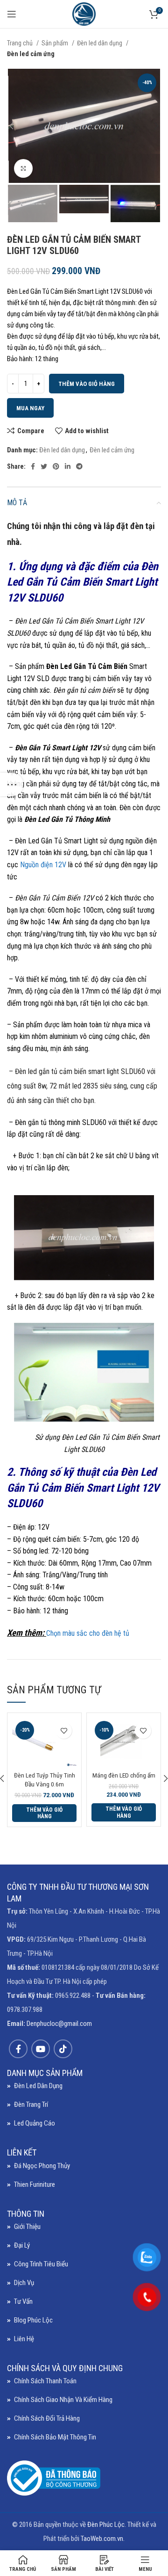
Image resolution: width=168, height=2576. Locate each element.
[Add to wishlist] (64, 1731)
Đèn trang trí (31, 2104)
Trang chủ (21, 43)
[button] (44, 1813)
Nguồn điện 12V (43, 865)
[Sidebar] (12, 784)
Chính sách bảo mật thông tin (55, 2437)
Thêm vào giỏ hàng (87, 384)
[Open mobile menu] (12, 14)
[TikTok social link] (63, 2049)
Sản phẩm (56, 43)
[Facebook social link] (33, 466)
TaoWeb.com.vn (102, 2539)
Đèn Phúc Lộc (106, 2525)
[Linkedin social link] (68, 466)
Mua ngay (30, 408)
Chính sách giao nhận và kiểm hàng (63, 2400)
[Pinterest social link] (56, 466)
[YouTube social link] (41, 2049)
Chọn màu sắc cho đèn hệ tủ (88, 1633)
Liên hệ (24, 2339)
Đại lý (22, 2245)
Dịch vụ (24, 2283)
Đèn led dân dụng (100, 43)
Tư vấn (23, 2301)
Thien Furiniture (35, 2184)
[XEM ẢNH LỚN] (23, 168)
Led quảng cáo (35, 2123)
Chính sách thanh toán (45, 2381)
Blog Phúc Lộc (33, 2320)
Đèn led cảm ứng (31, 54)
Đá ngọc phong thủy (42, 2166)
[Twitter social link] (44, 466)
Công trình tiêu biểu (41, 2264)
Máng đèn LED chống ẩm (124, 1775)
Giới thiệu (27, 2227)
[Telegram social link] (79, 466)
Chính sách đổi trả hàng (47, 2418)
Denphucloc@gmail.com (59, 2024)
